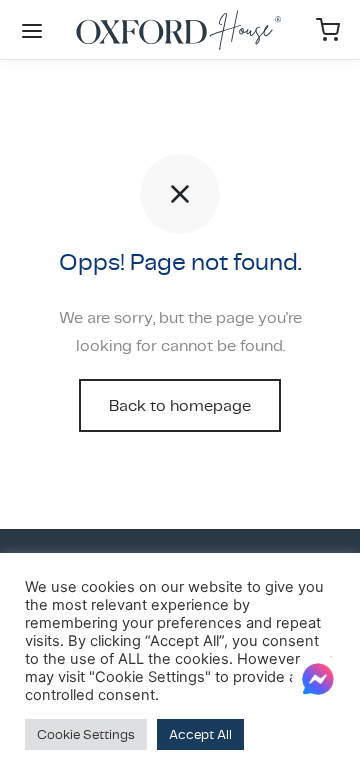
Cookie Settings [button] (86, 734)
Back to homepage (180, 405)
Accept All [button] (200, 734)
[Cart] (328, 30)
